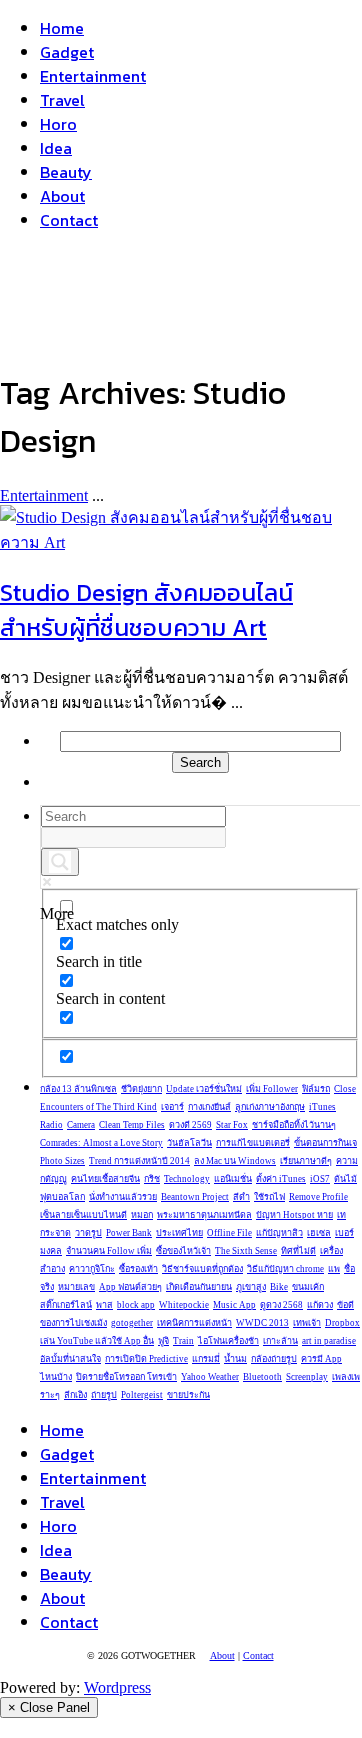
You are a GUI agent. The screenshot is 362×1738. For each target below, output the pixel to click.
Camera (81, 1125)
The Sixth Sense (246, 1251)
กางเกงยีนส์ (209, 1107)
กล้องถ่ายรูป (274, 1359)
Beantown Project (195, 1197)
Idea (56, 148)
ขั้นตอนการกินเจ (325, 1143)
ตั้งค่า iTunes (281, 1179)
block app (136, 1305)
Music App (234, 1305)
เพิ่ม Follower (272, 1089)
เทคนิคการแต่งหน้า (194, 1323)
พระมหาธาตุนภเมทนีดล (204, 1215)
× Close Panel (49, 1707)
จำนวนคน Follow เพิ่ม (109, 1251)
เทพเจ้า (307, 1323)
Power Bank (129, 1233)
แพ (334, 1269)
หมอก (142, 1215)
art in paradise (329, 1341)
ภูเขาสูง (251, 1287)
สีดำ (241, 1197)
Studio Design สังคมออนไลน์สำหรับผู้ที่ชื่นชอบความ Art (146, 610)
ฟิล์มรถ (316, 1089)
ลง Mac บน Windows (235, 1161)
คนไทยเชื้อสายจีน (105, 1179)
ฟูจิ (163, 1341)
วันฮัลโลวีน (189, 1143)
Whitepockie (184, 1305)
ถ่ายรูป (104, 1395)
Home (62, 28)
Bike (279, 1287)
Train (183, 1341)
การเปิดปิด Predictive (146, 1359)
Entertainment (93, 76)
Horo (58, 124)
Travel (62, 100)
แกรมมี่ (206, 1359)
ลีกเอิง (75, 1395)
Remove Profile (318, 1197)
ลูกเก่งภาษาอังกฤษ (270, 1107)
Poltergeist (142, 1395)
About (62, 196)
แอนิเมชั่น (233, 1179)
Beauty (66, 172)
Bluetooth (262, 1377)
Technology (187, 1179)
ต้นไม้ (345, 1179)
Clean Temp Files (132, 1125)
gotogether (132, 1323)
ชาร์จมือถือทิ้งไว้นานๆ (294, 1125)
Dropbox (342, 1323)
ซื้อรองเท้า (138, 1269)
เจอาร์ (172, 1107)
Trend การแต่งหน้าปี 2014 (139, 1161)
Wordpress (117, 1687)
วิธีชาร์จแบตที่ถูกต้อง (202, 1269)
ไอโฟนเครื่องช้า (228, 1341)
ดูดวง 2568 (281, 1305)
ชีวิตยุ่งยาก (141, 1089)
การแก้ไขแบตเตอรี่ (253, 1143)
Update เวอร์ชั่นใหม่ (204, 1089)
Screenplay (307, 1377)
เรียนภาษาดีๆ (306, 1161)
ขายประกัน (188, 1395)
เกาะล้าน (280, 1341)
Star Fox (232, 1125)
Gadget (67, 52)
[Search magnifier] (60, 862)
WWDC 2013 (262, 1323)
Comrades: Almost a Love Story (101, 1143)
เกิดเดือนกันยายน (199, 1287)
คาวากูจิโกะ (92, 1269)
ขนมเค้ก (308, 1287)
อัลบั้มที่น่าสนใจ (70, 1359)
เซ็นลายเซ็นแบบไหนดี (83, 1215)
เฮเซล (319, 1233)
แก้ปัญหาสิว (279, 1233)
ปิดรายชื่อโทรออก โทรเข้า (126, 1377)
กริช (152, 1179)
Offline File (229, 1233)
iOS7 (320, 1179)
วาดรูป (88, 1233)
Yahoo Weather (210, 1377)
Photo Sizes (62, 1161)
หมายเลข (76, 1287)
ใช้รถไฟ (269, 1197)
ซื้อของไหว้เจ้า (183, 1251)
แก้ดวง (320, 1305)
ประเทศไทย (179, 1233)
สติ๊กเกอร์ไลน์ (66, 1305)
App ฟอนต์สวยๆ (130, 1287)
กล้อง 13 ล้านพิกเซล (78, 1089)
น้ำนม (235, 1359)
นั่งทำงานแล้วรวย (123, 1197)
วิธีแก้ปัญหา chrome (285, 1269)
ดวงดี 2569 (190, 1125)
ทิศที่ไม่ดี (298, 1251)
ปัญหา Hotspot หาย (294, 1215)
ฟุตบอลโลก (62, 1197)
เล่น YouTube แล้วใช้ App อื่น (97, 1341)
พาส (104, 1305)
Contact (69, 220)
